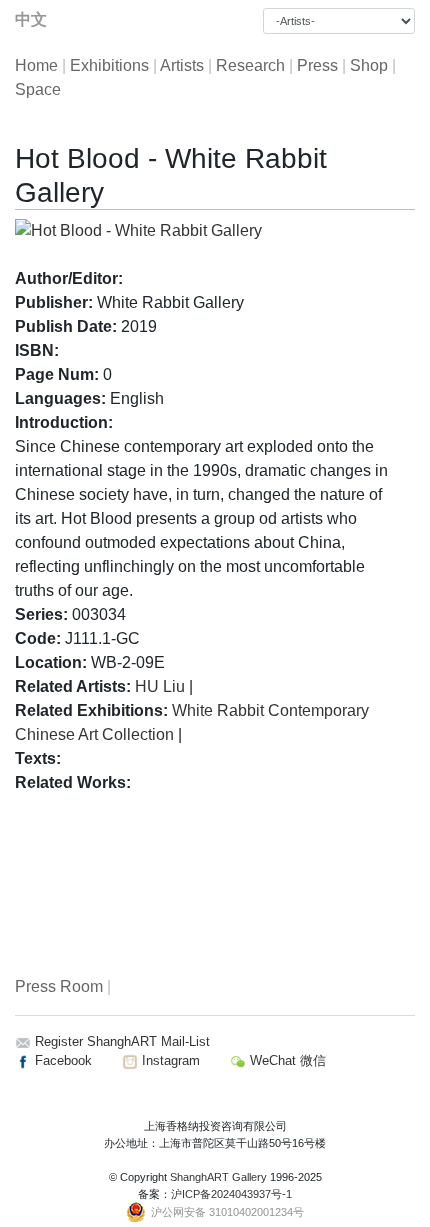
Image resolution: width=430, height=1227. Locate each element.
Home (36, 65)
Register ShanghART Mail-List (122, 1041)
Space (38, 89)
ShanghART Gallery (218, 1177)
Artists (182, 65)
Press (317, 65)
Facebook (61, 1060)
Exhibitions (109, 65)
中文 (31, 19)
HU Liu (160, 686)
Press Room (59, 986)
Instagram (169, 1060)
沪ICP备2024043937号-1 (231, 1194)
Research (250, 65)
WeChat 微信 (286, 1060)
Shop (369, 65)
